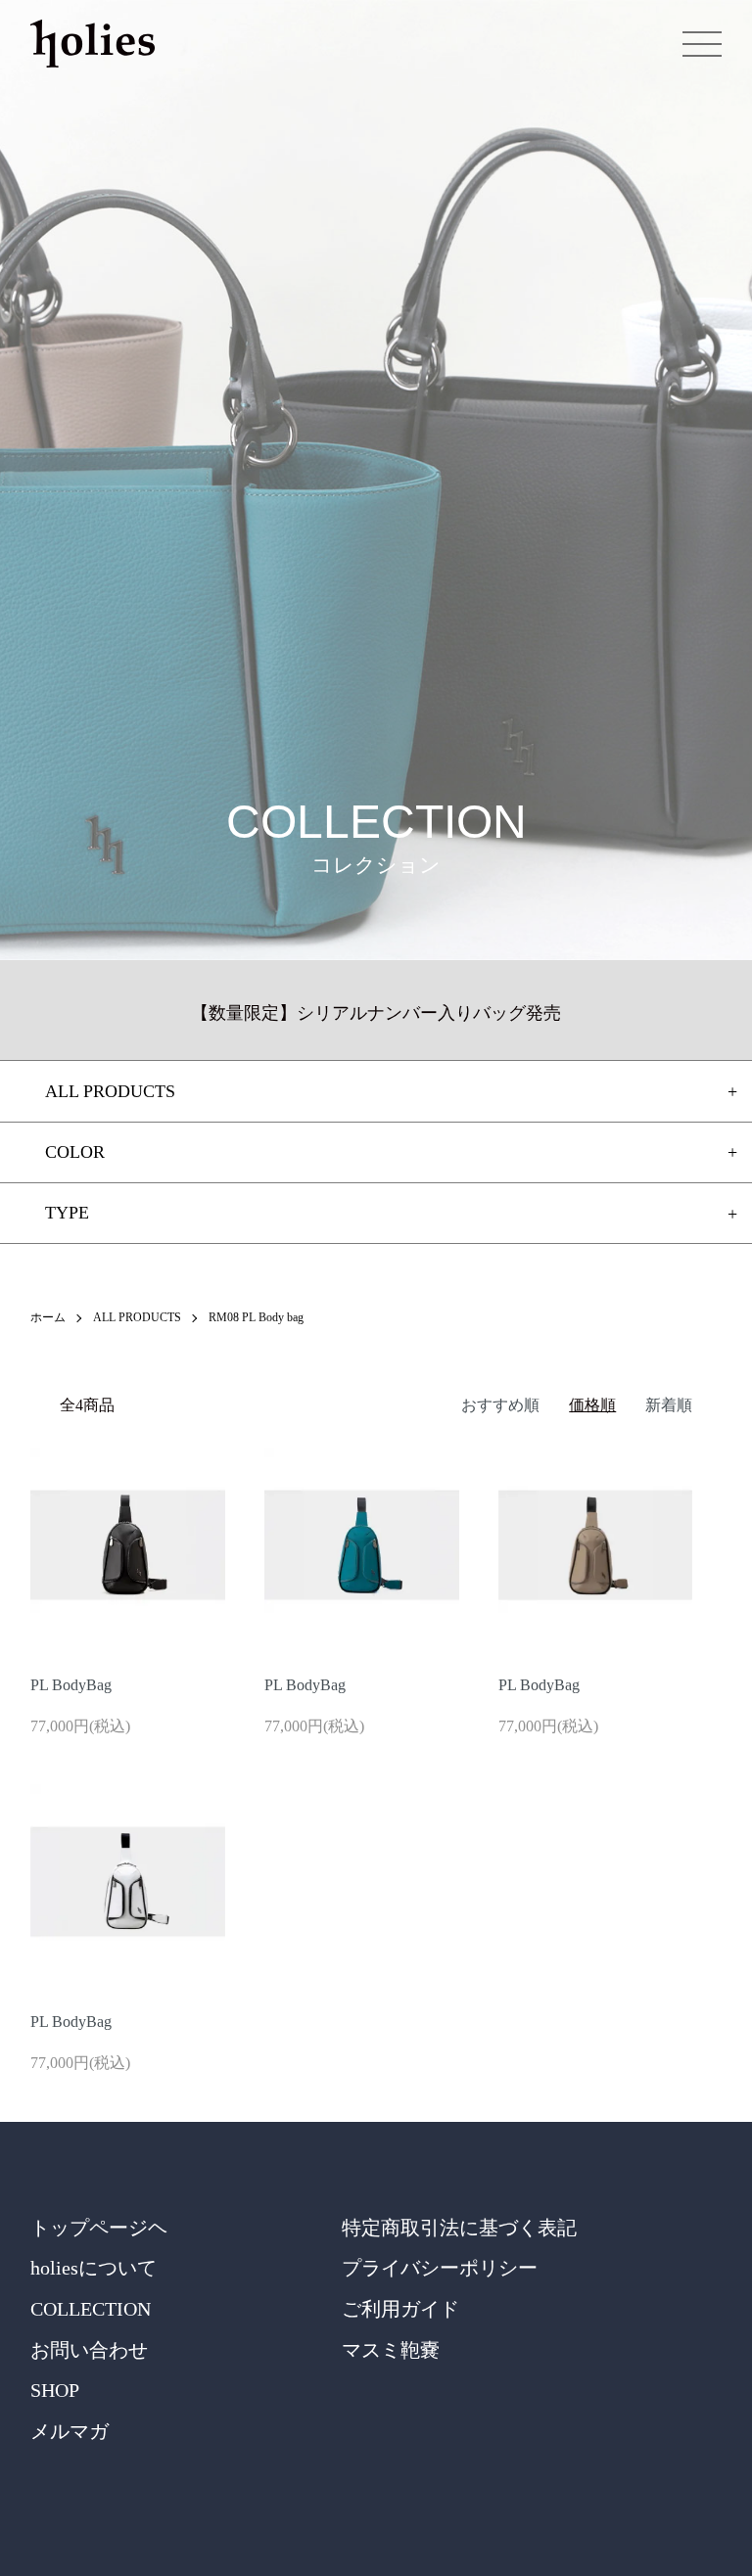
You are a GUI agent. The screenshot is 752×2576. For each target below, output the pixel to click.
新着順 (669, 1405)
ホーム (48, 1317)
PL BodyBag (71, 1685)
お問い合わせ (89, 2350)
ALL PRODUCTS (137, 1317)
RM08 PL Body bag (256, 1317)
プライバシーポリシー (440, 2268)
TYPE (67, 1213)
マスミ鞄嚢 (391, 2350)
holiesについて (94, 2268)
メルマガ (70, 2431)
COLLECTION (91, 2309)
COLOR (75, 1152)
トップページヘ (99, 2228)
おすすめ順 (500, 1405)
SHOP (55, 2390)
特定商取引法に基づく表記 (459, 2228)
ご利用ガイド (400, 2309)
